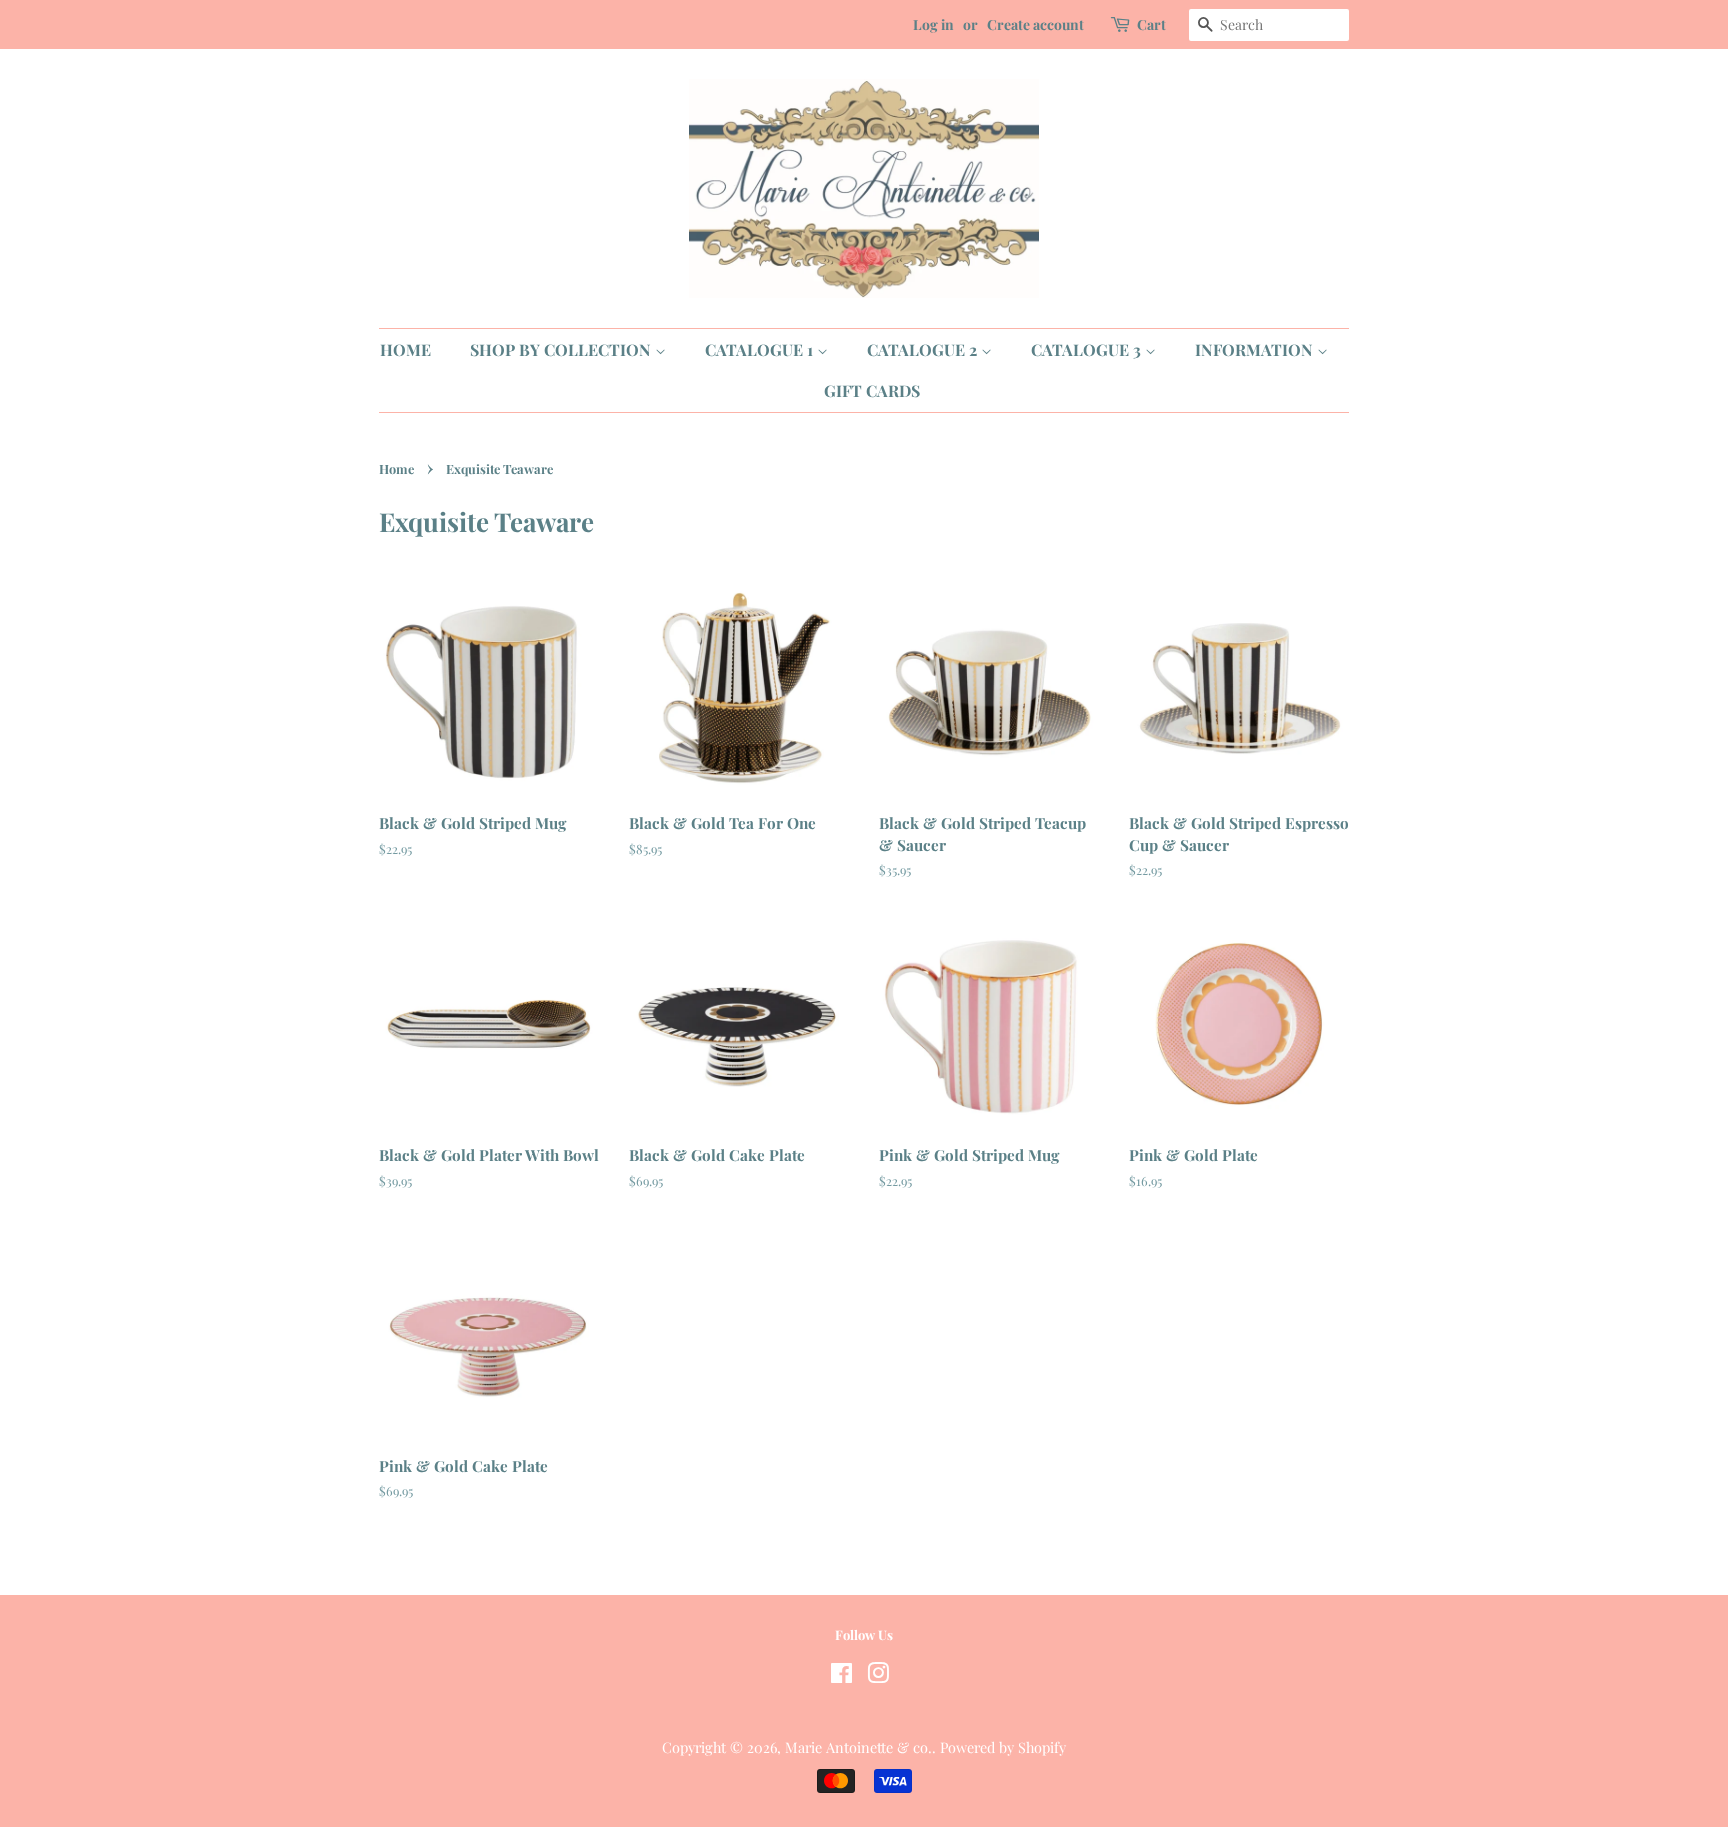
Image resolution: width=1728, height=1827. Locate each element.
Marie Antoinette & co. (858, 1747)
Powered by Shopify (1003, 1747)
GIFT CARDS (872, 390)
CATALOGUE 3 (1088, 349)
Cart (1151, 24)
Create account (1035, 24)
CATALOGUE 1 (761, 349)
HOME (405, 349)
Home (396, 468)
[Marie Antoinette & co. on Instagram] (878, 1676)
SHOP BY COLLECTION (562, 349)
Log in (933, 24)
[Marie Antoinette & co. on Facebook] (841, 1676)
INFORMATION (1256, 349)
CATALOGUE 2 (924, 349)
